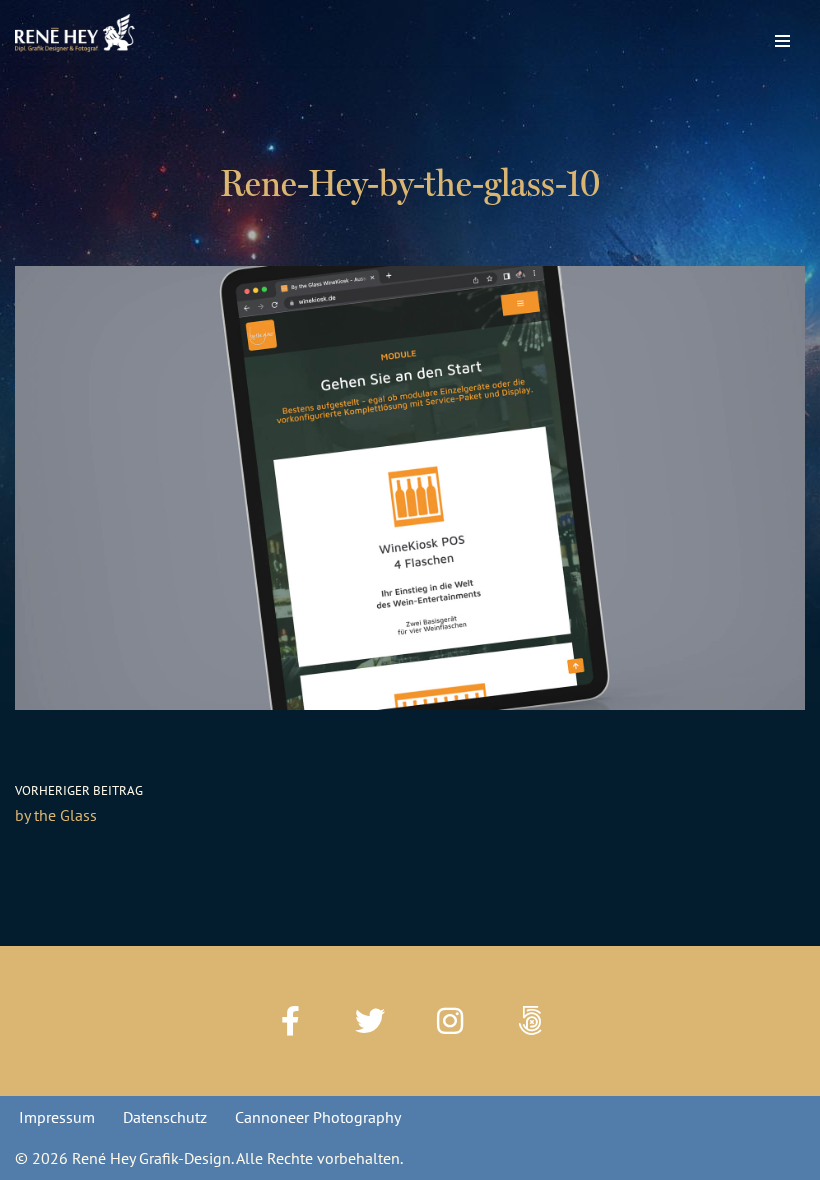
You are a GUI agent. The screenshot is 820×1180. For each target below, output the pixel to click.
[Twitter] (370, 1021)
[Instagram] (450, 1021)
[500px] (530, 1021)
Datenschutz (165, 1117)
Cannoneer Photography (318, 1117)
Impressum (57, 1117)
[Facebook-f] (290, 1021)
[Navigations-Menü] (782, 36)
